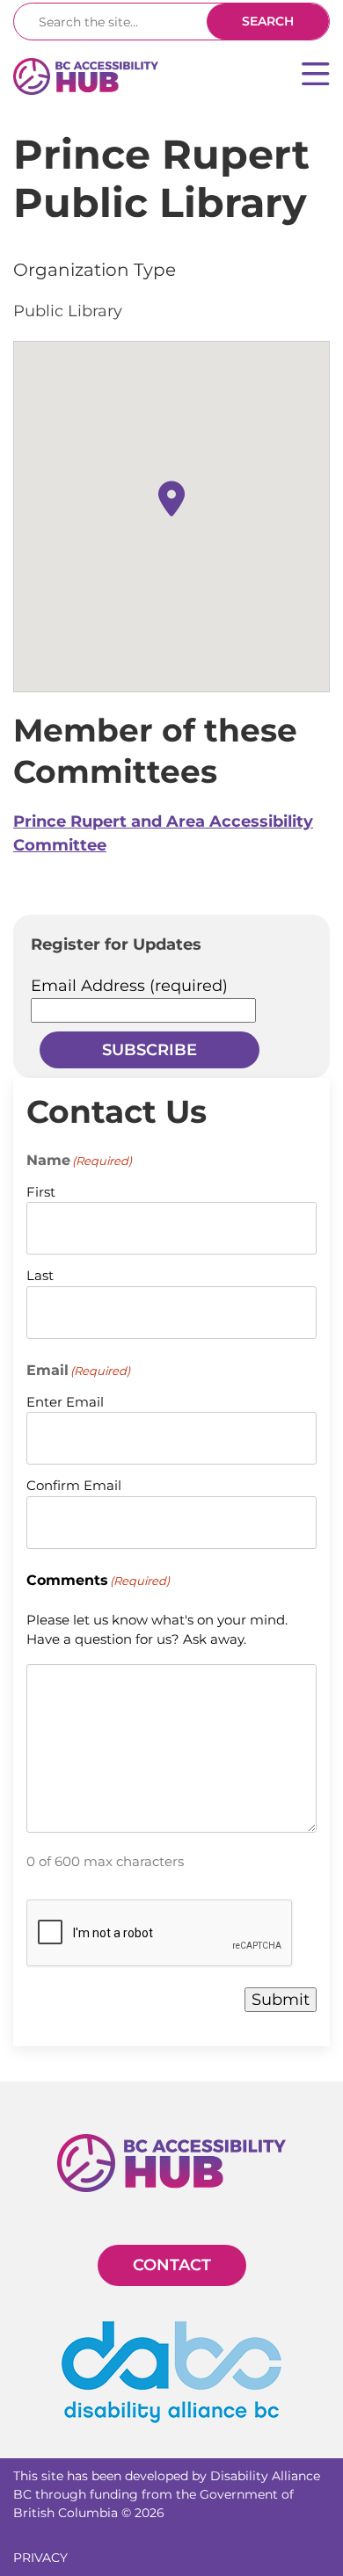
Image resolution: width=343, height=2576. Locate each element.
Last (40, 1275)
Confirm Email (74, 1485)
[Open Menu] (316, 76)
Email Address (129, 986)
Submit (281, 2000)
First (41, 1192)
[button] (171, 499)
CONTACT (172, 2265)
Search (268, 21)
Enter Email (65, 1402)
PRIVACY (40, 2558)
